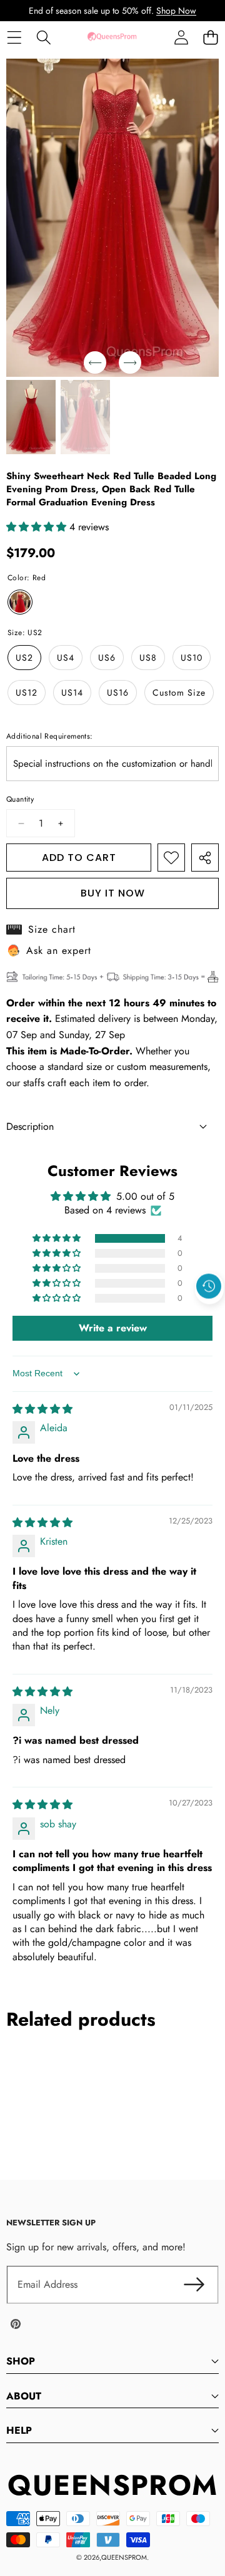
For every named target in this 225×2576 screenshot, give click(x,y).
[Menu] (14, 37)
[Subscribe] (194, 2285)
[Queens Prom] (112, 37)
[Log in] (181, 37)
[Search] (43, 37)
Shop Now (176, 11)
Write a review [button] (113, 1328)
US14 (72, 693)
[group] (31, 417)
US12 (27, 693)
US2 (24, 658)
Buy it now (113, 893)
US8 (148, 658)
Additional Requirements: (50, 736)
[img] (42, 1409)
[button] (210, 37)
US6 (107, 658)
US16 (118, 693)
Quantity (20, 799)
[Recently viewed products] (209, 1286)
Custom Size (179, 693)
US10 (192, 658)
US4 (66, 658)
